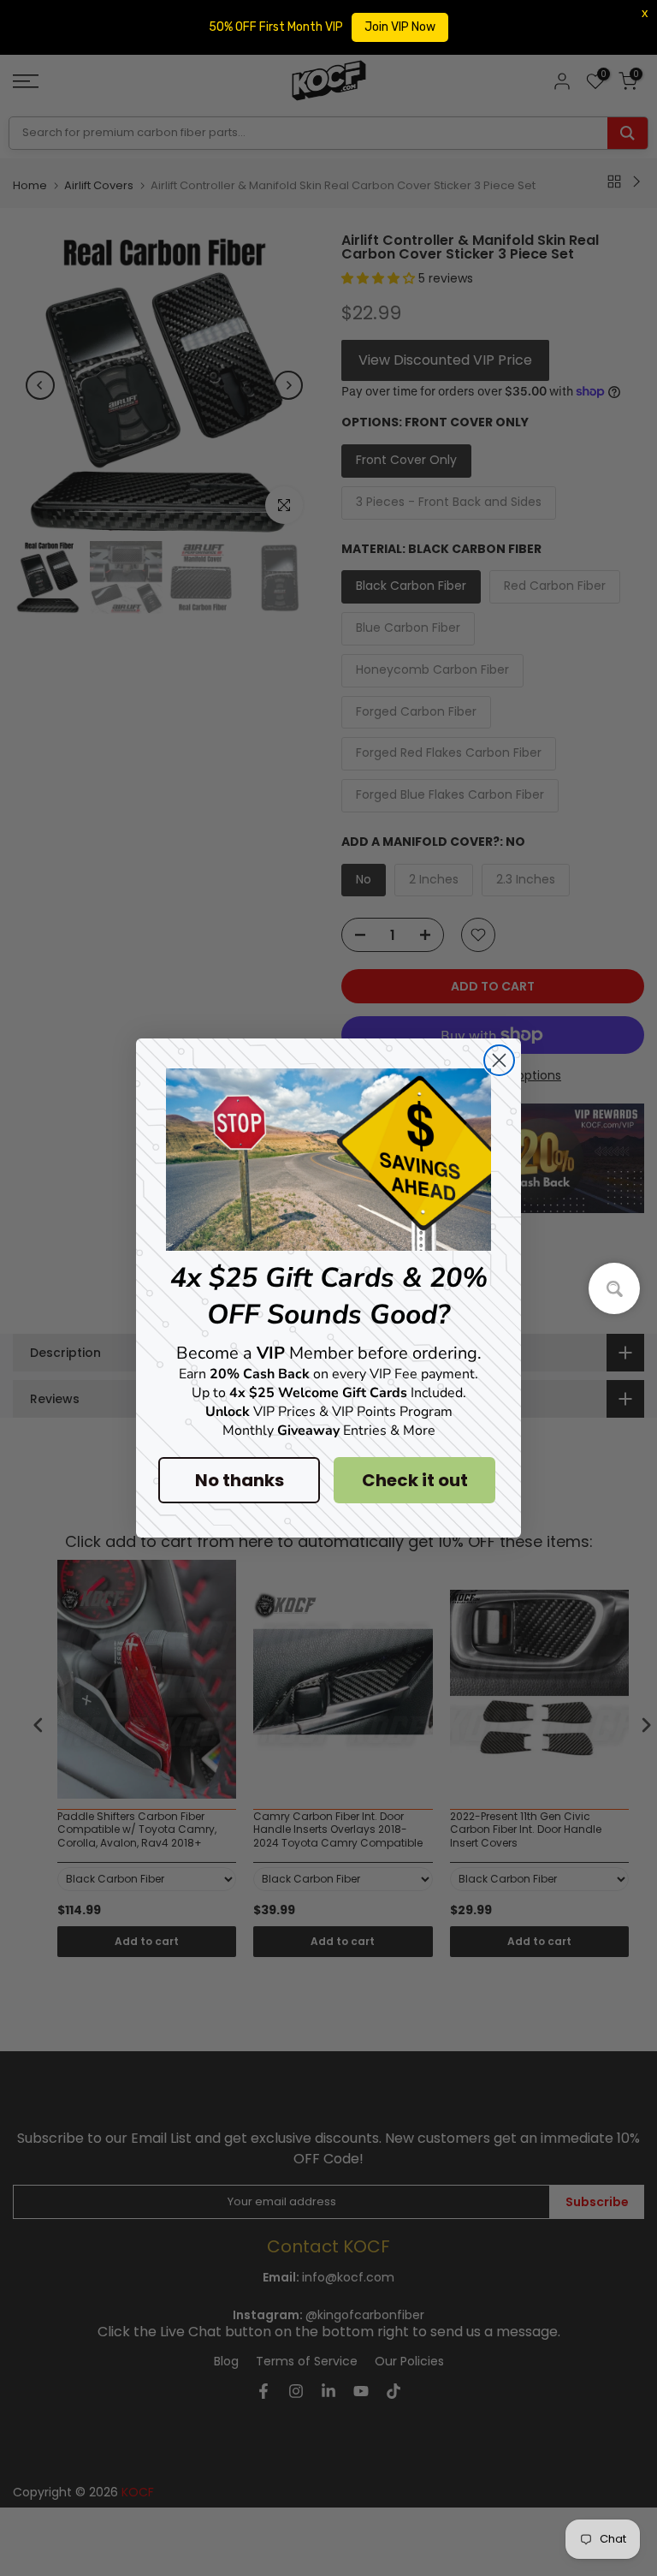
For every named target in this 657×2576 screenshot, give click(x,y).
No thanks (240, 1480)
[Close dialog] (499, 1060)
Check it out (415, 1480)
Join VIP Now (400, 27)
